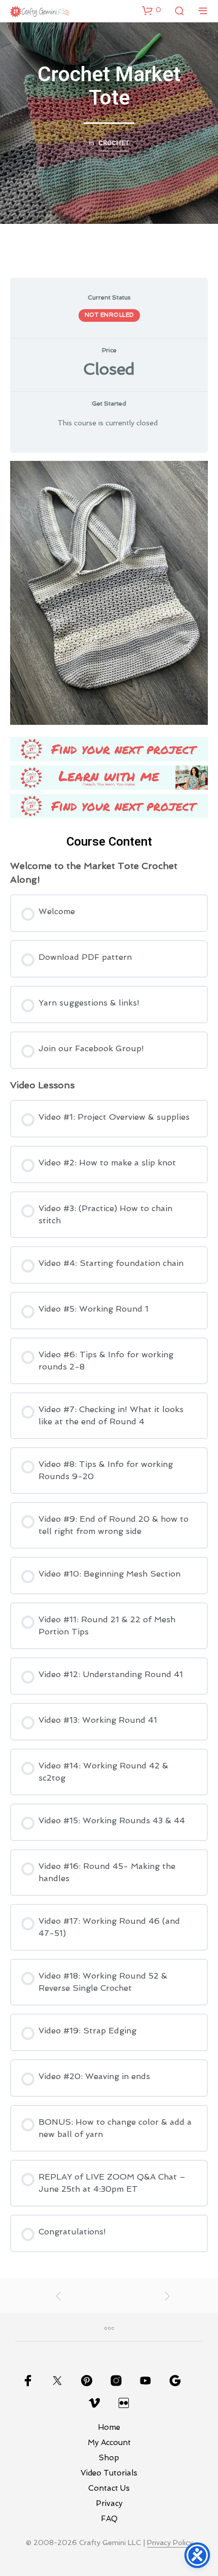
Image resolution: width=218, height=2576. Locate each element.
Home (109, 2427)
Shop (109, 2458)
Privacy (109, 2503)
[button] (152, 10)
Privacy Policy (170, 2543)
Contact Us (109, 2488)
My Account (109, 2443)
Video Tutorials (109, 2473)
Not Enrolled (109, 315)
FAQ (109, 2519)
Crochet (114, 143)
